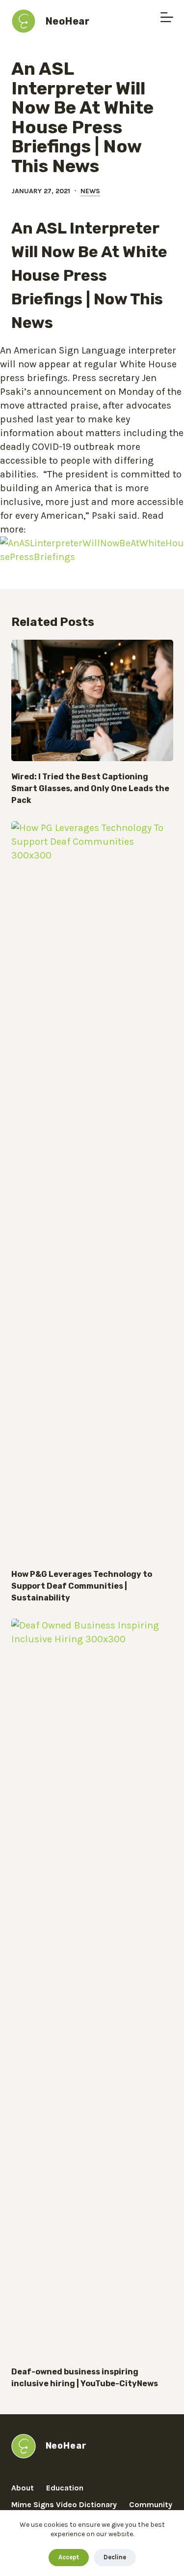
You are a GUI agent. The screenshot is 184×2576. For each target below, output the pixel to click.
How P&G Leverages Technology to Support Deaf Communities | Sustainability (82, 1586)
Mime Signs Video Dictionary (64, 2504)
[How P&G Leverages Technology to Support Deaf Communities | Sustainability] (92, 1190)
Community (151, 2504)
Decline (115, 2557)
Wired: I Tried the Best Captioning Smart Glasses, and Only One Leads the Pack (90, 788)
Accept (69, 2557)
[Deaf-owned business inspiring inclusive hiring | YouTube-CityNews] (92, 1987)
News (90, 191)
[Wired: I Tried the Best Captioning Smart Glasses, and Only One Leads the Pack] (92, 701)
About (23, 2488)
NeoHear (68, 21)
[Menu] (167, 17)
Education (65, 2488)
